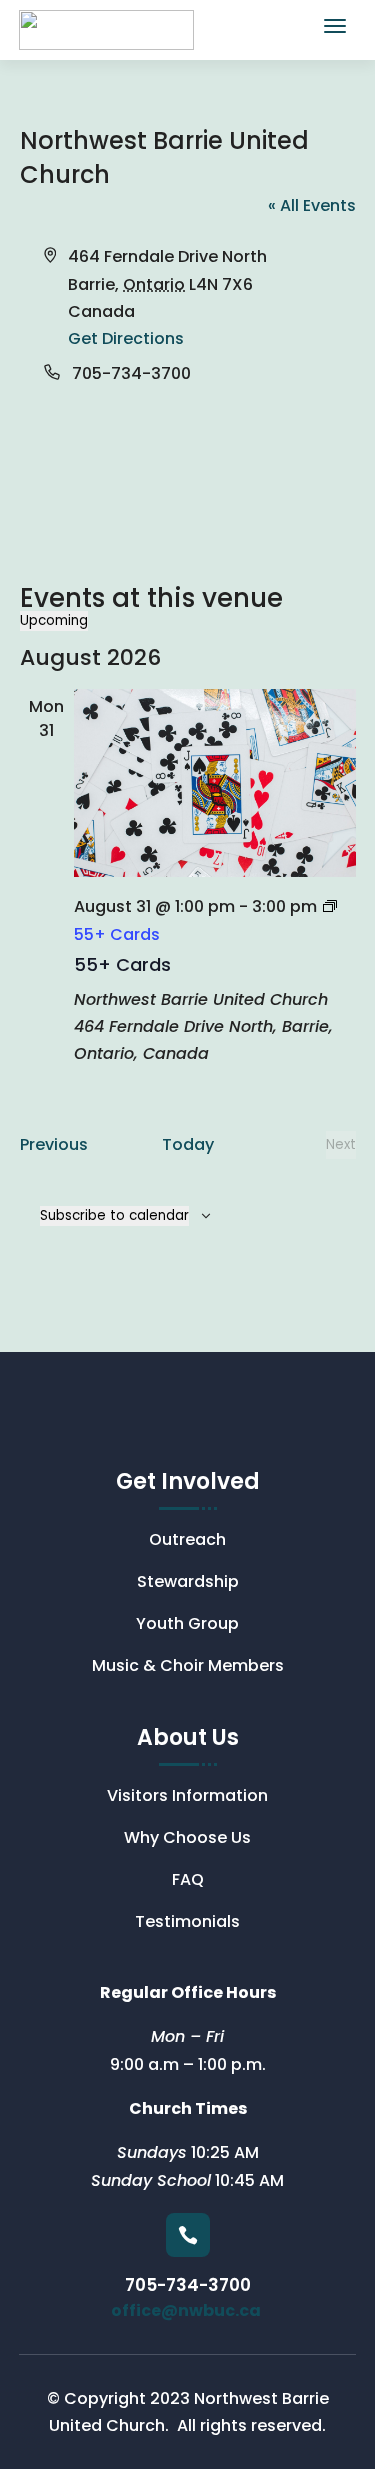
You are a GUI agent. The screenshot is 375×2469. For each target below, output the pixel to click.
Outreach (187, 1542)
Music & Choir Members (188, 1668)
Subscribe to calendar (114, 1215)
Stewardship (188, 1584)
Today (188, 1144)
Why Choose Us (187, 1840)
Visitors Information (187, 1798)
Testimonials (187, 1924)
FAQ (188, 1882)
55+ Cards (122, 964)
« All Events (312, 205)
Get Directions (126, 338)
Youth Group (187, 1626)
